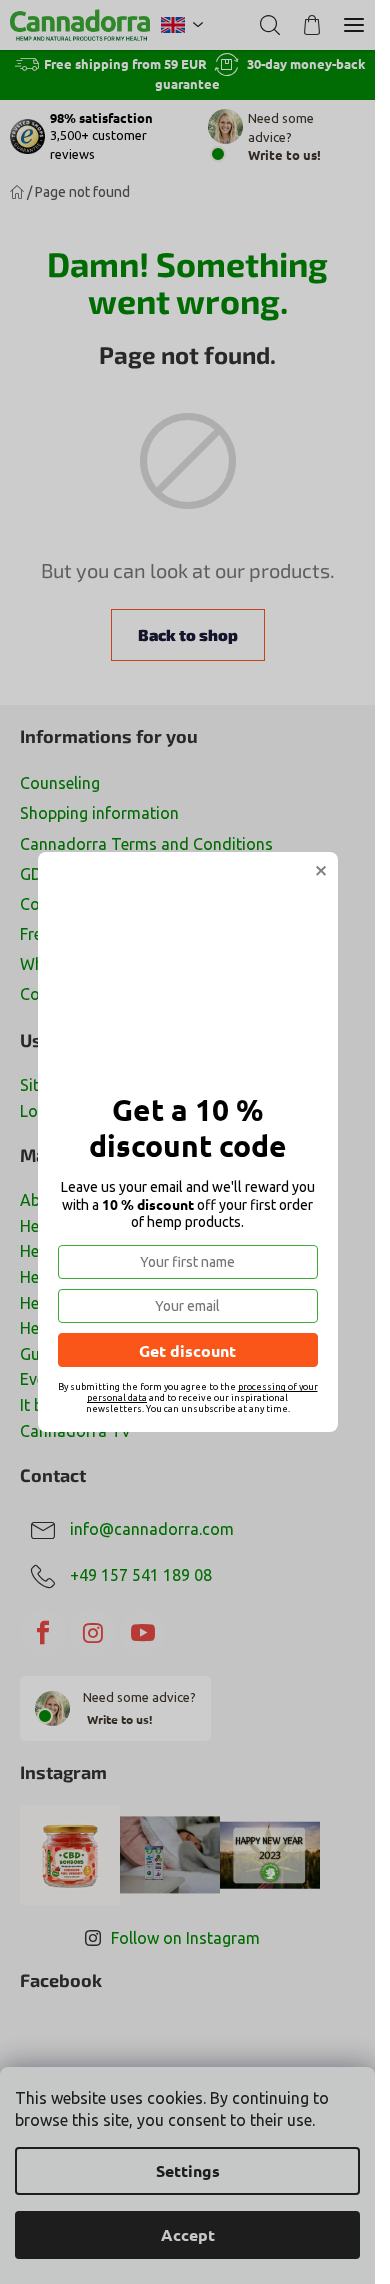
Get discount (187, 1350)
